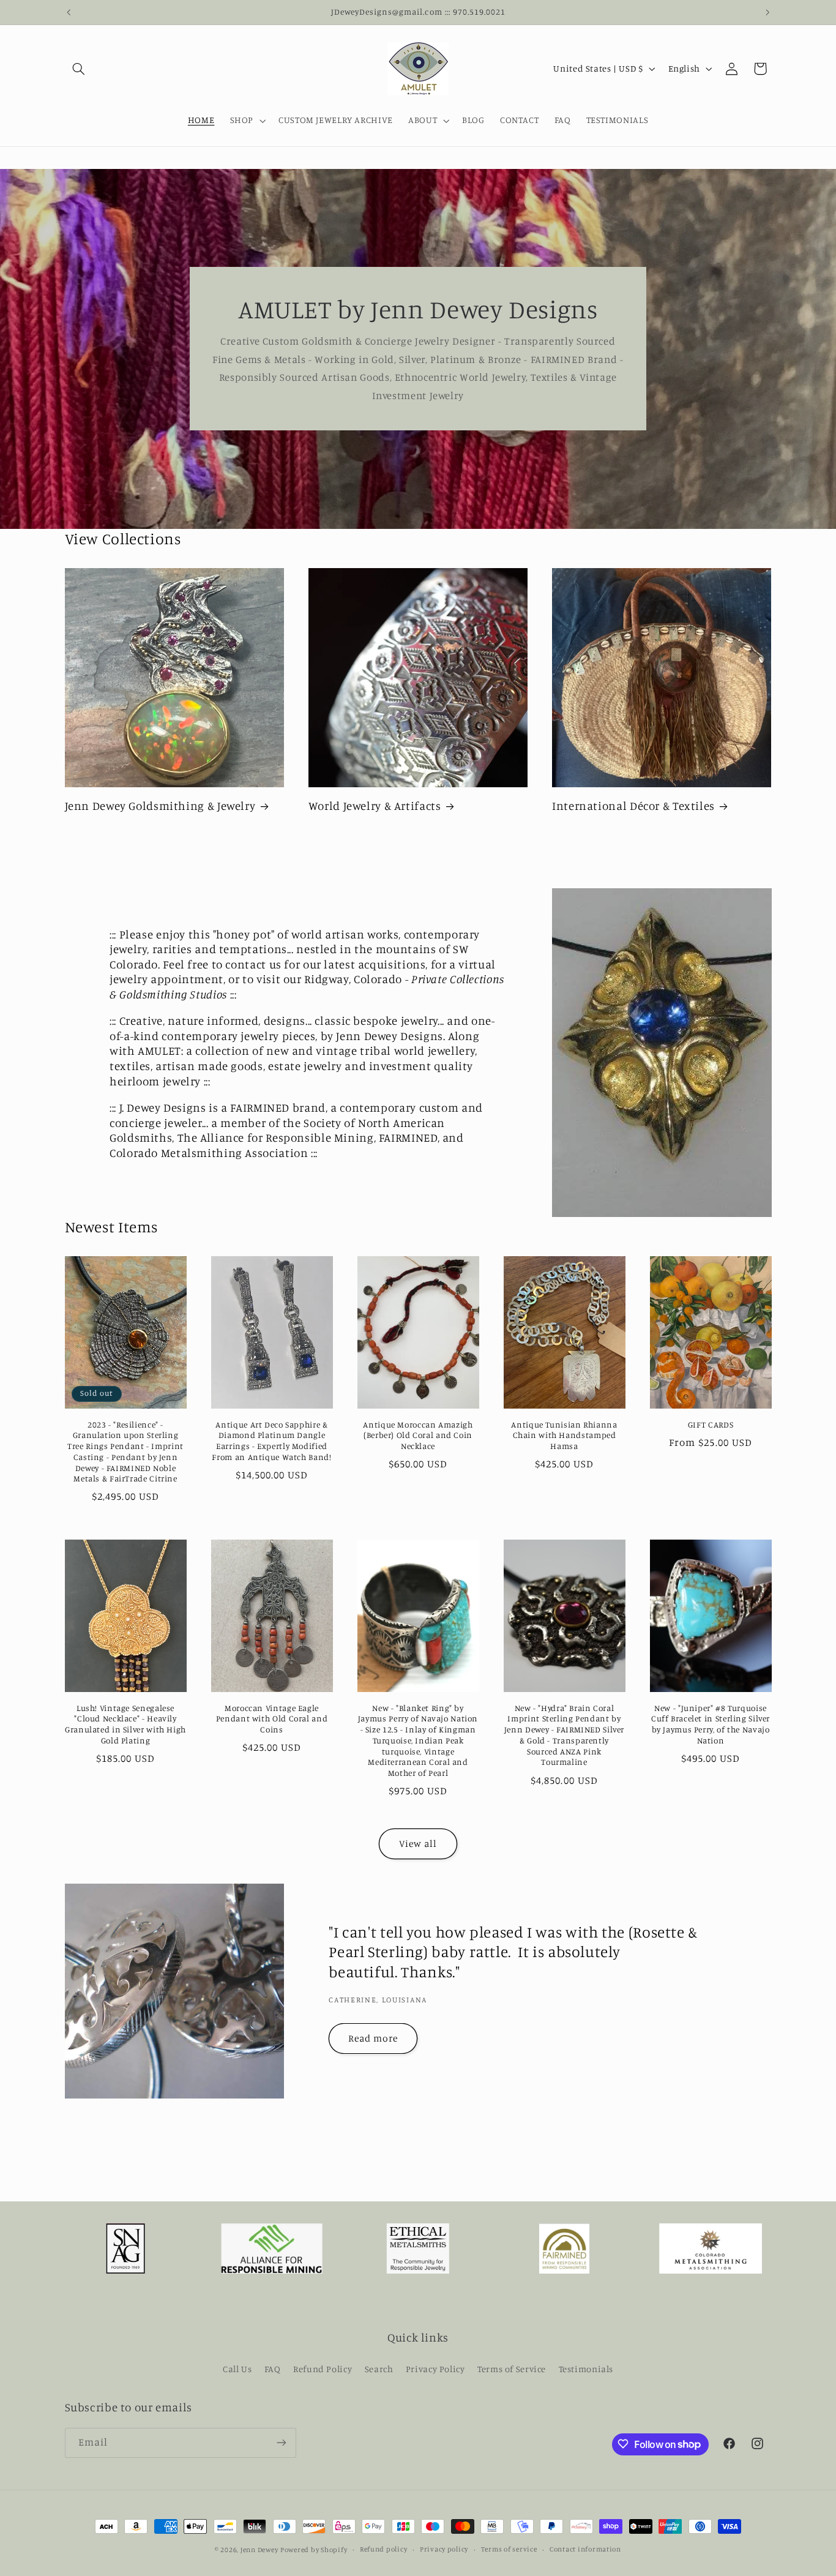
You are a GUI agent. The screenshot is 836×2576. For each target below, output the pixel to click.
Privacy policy (444, 2550)
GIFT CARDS (711, 1425)
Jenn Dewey (259, 2550)
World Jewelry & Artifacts (375, 805)
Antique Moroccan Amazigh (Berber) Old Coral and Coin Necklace (418, 1436)
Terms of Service (512, 2369)
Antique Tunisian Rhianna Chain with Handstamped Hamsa (564, 1436)
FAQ (273, 2369)
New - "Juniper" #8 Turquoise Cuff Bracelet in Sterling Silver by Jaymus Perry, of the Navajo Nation (711, 1724)
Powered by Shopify (314, 2550)
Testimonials (586, 2369)
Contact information (585, 2550)
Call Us (237, 2369)
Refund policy (384, 2550)
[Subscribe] (281, 2442)
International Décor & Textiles (633, 805)
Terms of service (509, 2550)
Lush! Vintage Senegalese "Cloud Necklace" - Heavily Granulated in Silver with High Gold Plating (125, 1724)
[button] (79, 69)
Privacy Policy (435, 2369)
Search (379, 2369)
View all (418, 1844)
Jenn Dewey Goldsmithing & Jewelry (160, 805)
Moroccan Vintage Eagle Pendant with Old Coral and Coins (272, 1719)
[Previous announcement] (69, 12)
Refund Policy (323, 2369)
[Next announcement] (767, 12)
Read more (373, 2038)
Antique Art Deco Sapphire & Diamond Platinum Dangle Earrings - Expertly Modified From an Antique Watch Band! (271, 1441)
